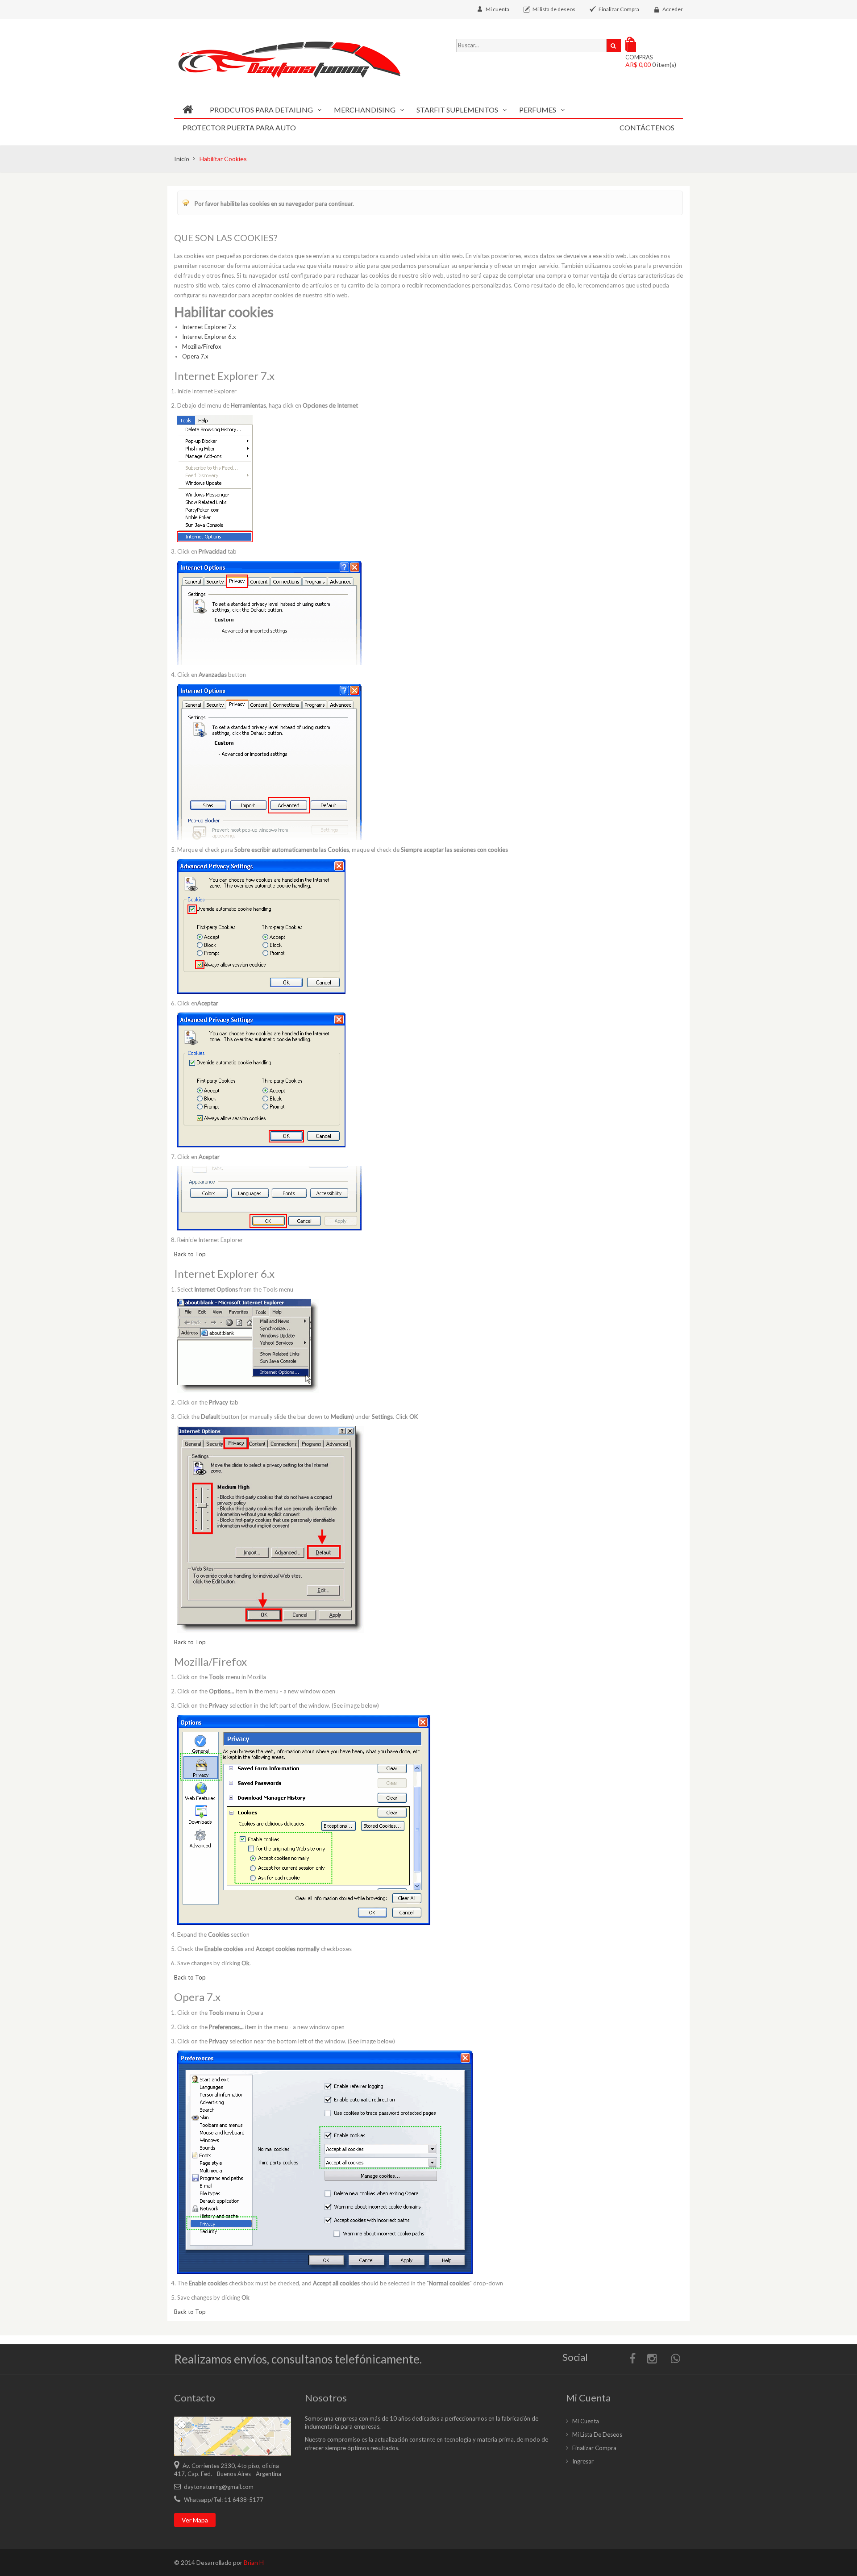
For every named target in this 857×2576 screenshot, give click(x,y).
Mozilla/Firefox (202, 346)
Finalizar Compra (619, 9)
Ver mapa (195, 2520)
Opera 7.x (195, 356)
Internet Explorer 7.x (209, 327)
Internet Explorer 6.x (209, 337)
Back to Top (190, 1254)
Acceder (673, 9)
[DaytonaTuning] (298, 60)
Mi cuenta (497, 9)
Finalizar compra (594, 2448)
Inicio (182, 159)
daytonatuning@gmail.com (219, 2487)
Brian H (254, 2562)
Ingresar (583, 2461)
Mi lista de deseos (554, 9)
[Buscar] (614, 46)
